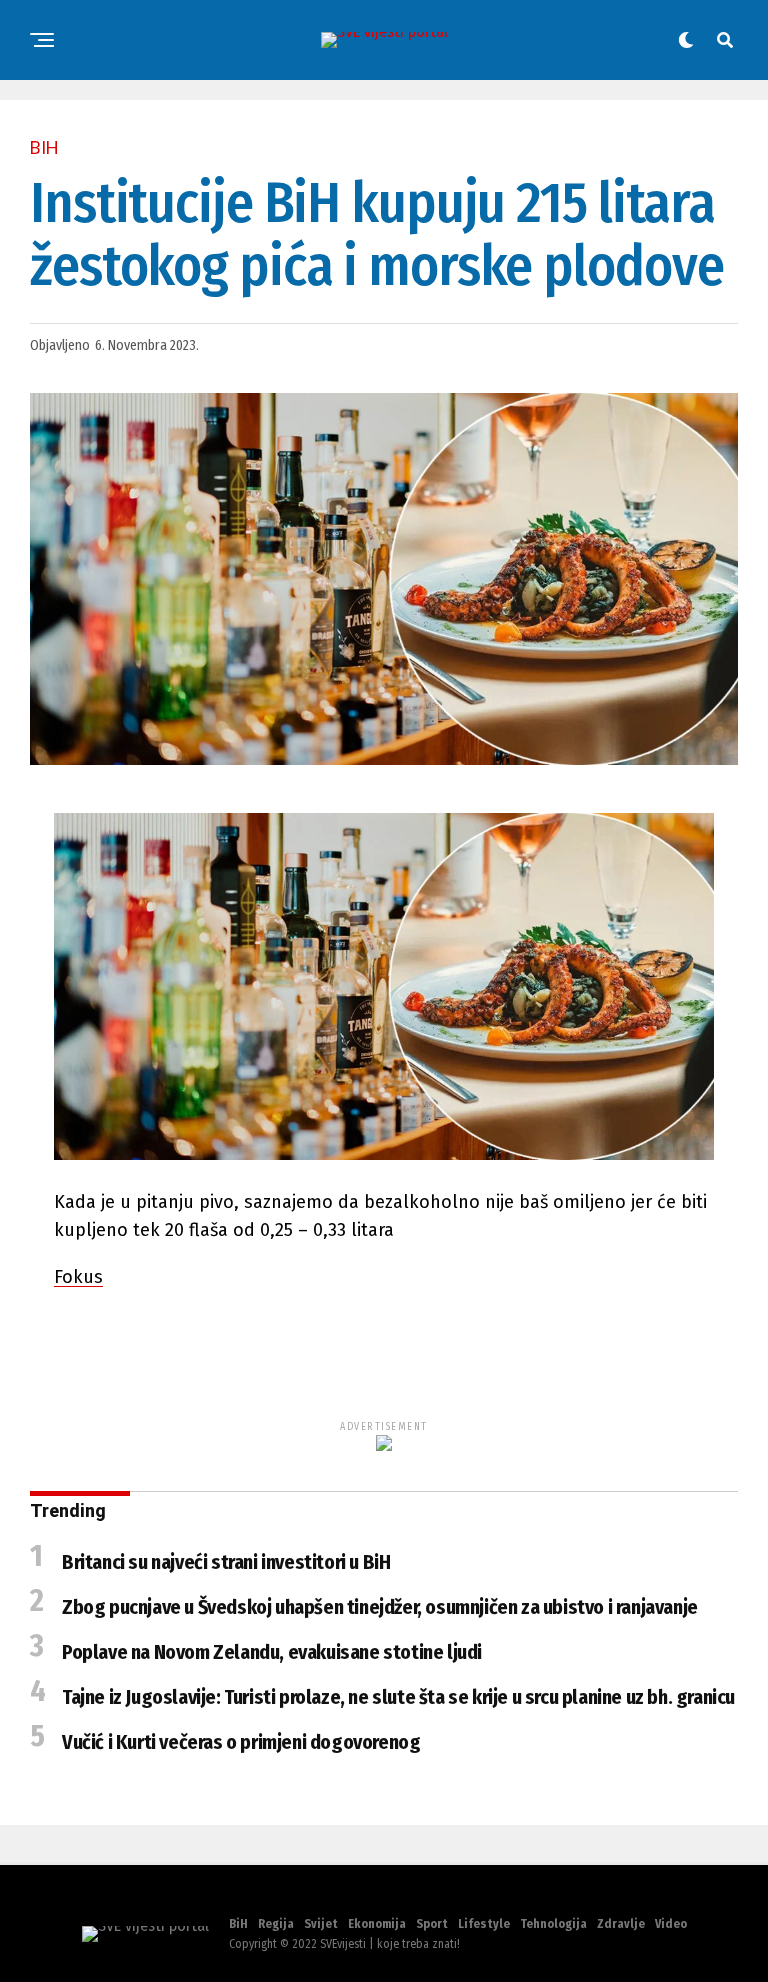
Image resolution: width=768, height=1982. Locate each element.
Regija (276, 1924)
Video (671, 1924)
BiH (238, 1924)
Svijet (321, 1924)
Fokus (78, 1277)
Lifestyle (484, 1924)
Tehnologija (553, 1924)
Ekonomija (377, 1924)
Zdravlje (621, 1924)
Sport (432, 1924)
